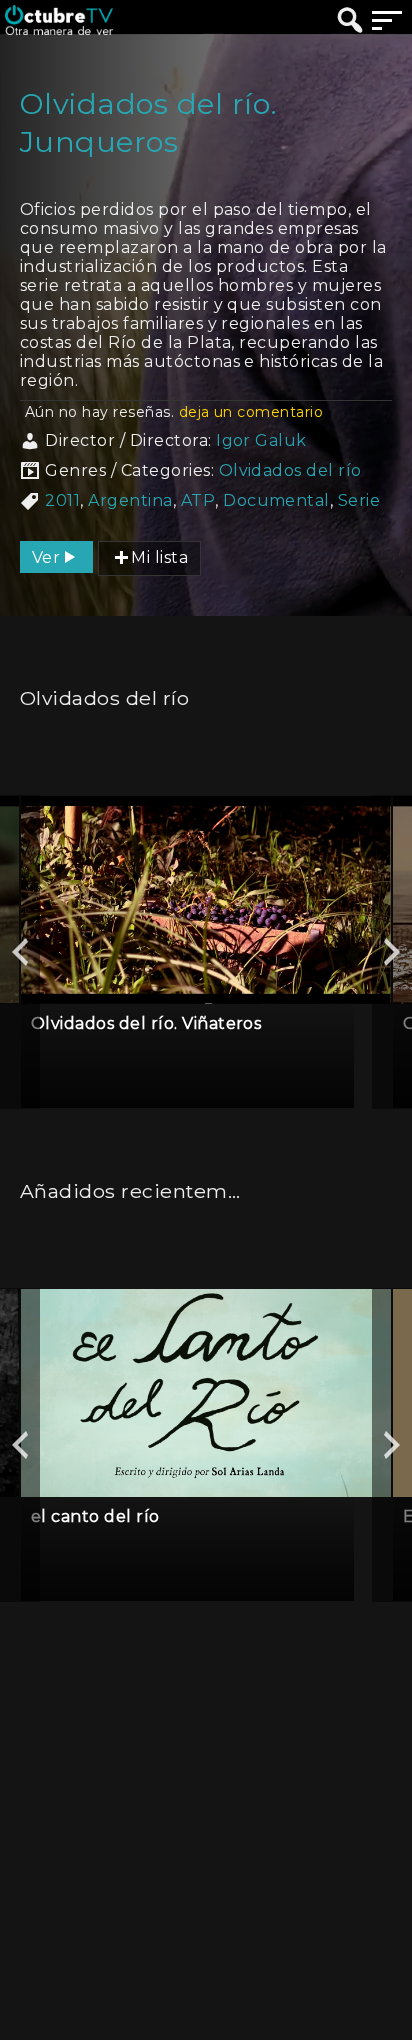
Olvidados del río (290, 470)
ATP (198, 500)
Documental (276, 500)
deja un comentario (251, 412)
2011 (62, 500)
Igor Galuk (261, 440)
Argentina (130, 500)
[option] (206, 952)
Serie (359, 500)
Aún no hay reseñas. (174, 412)
